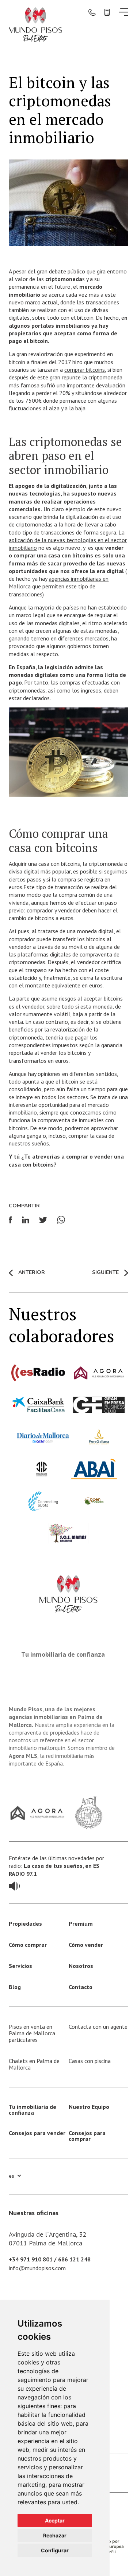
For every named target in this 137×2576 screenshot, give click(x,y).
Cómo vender (86, 1945)
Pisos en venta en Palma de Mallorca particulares (32, 2033)
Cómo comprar (28, 1945)
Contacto (81, 1987)
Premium (81, 1924)
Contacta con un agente (98, 2027)
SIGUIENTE (105, 1273)
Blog (15, 1987)
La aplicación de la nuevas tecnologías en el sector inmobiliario (68, 540)
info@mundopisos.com (37, 2268)
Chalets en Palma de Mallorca (34, 2064)
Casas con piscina (90, 2061)
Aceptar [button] (55, 2520)
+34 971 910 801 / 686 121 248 (50, 2259)
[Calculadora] (107, 12)
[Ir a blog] (14, 1885)
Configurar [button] (55, 2550)
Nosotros (81, 1966)
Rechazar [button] (55, 2535)
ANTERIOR (31, 1273)
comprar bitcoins (85, 370)
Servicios (20, 1966)
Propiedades (25, 1924)
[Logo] (35, 24)
